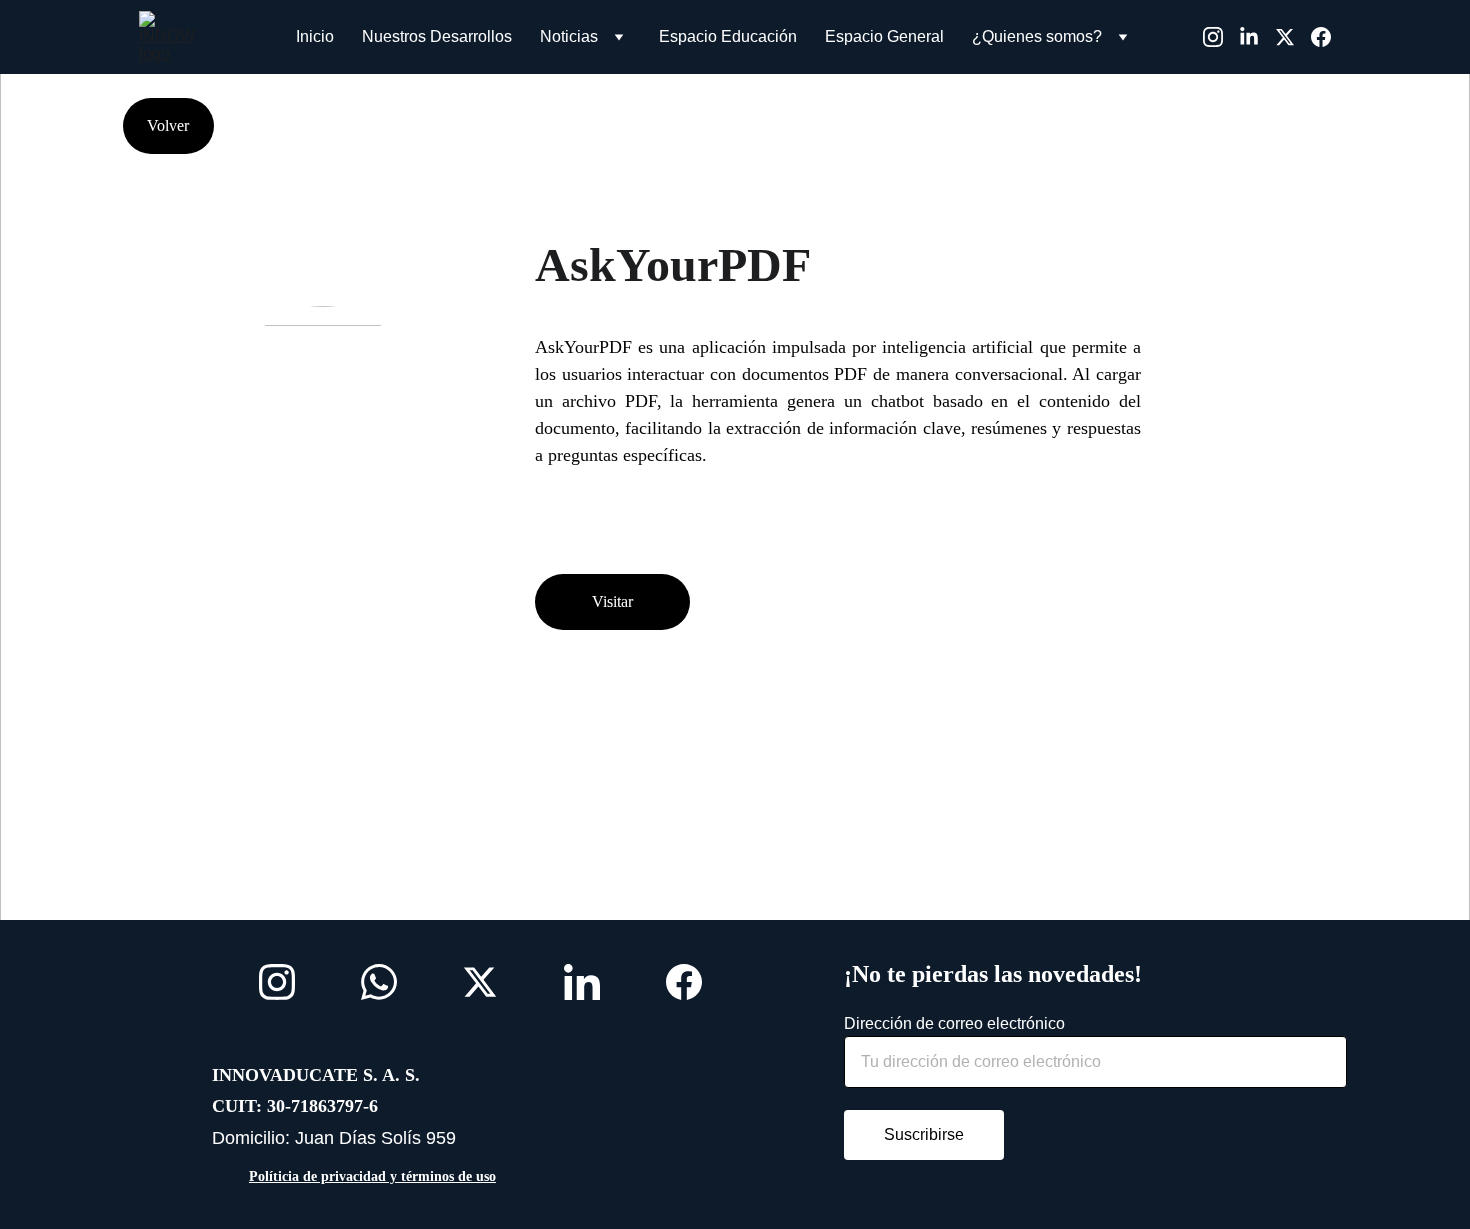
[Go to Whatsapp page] (379, 982)
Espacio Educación (728, 36)
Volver (168, 125)
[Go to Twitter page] (1293, 37)
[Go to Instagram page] (1221, 37)
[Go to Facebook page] (1321, 37)
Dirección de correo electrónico (954, 1023)
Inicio (315, 36)
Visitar (612, 601)
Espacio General (884, 36)
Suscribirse (924, 1134)
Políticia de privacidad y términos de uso (372, 1176)
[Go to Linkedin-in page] (1257, 37)
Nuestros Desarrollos (437, 36)
